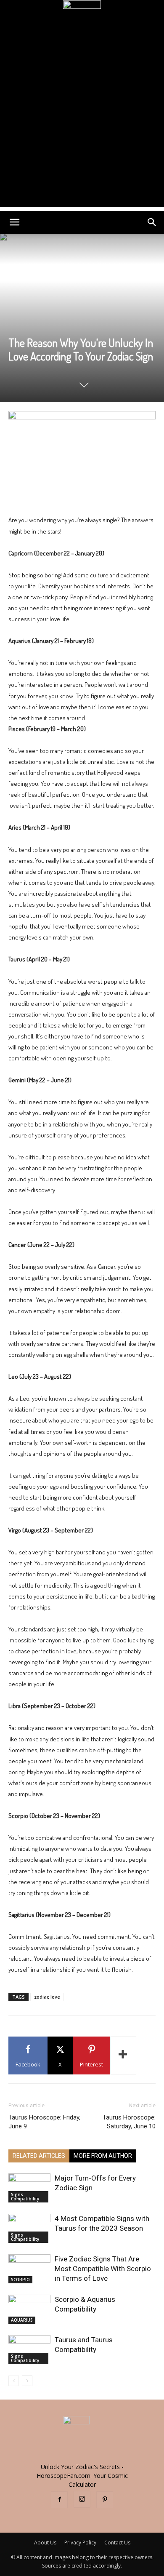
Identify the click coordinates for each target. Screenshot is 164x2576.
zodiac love (47, 1997)
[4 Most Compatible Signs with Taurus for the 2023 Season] (29, 2228)
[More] (123, 2055)
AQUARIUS (22, 2320)
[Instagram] (82, 2499)
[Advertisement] (82, 125)
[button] (14, 222)
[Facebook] (59, 2500)
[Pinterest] (105, 2500)
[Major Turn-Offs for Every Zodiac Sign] (29, 2188)
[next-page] (27, 2381)
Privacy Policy (80, 2543)
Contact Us (117, 2543)
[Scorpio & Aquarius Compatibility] (29, 2309)
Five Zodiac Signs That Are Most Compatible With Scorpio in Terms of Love (103, 2269)
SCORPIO (20, 2280)
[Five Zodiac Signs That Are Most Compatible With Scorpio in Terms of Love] (29, 2269)
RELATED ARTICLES (39, 2156)
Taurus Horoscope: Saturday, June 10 (129, 2122)
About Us (45, 2543)
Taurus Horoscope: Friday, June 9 (44, 2122)
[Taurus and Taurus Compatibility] (29, 2350)
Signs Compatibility (25, 2197)
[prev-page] (14, 2381)
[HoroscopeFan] (82, 19)
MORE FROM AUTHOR (103, 2156)
